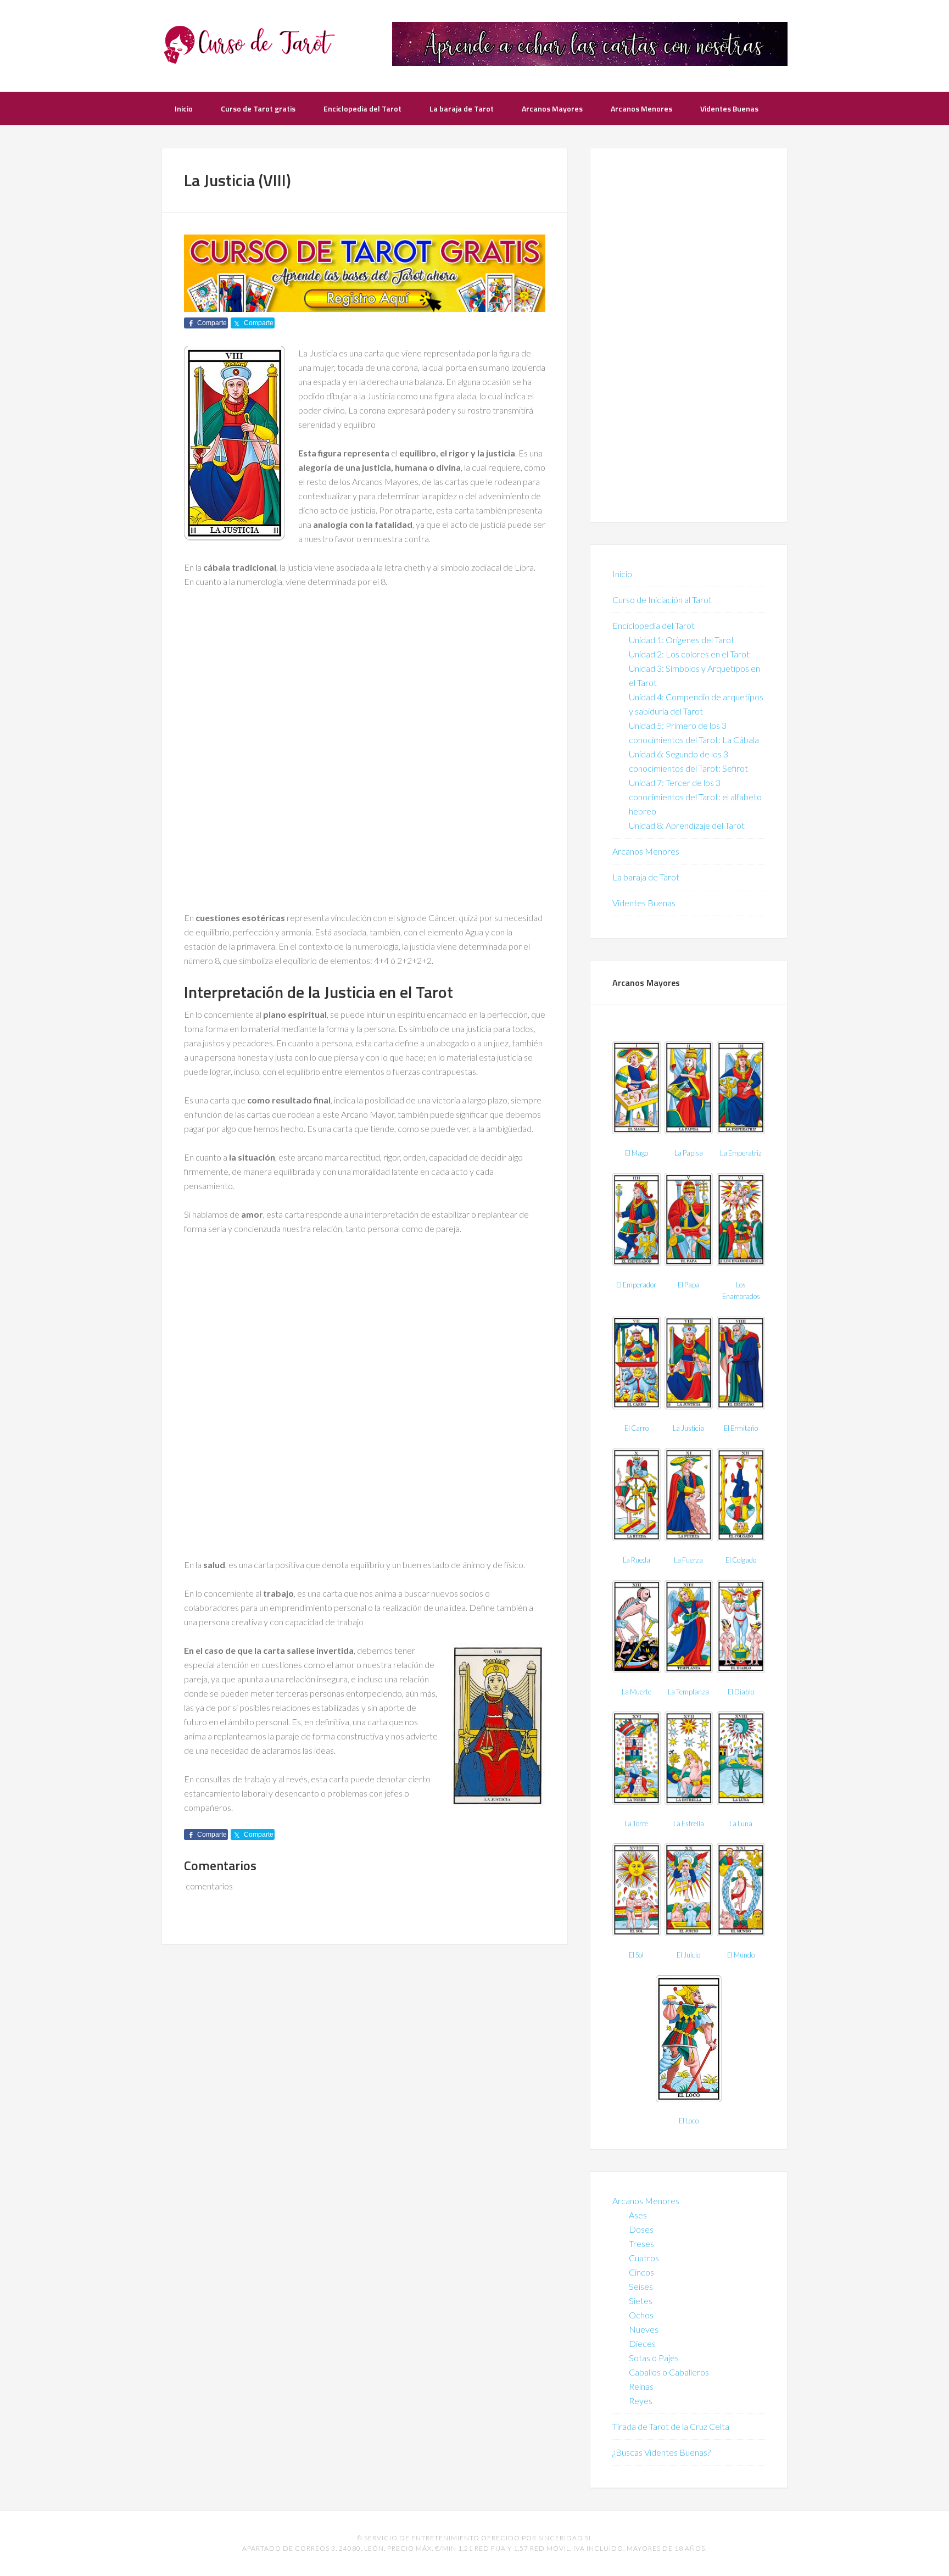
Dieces (642, 2343)
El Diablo (741, 1692)
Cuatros (644, 2258)
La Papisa (689, 1153)
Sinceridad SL (565, 2538)
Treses (641, 2243)
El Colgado (741, 1560)
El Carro (637, 1428)
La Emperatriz (741, 1153)
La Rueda (637, 1560)
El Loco (689, 2121)
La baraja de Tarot (646, 877)
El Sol (636, 1955)
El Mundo (741, 1955)
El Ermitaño (741, 1428)
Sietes (641, 2301)
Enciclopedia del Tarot (654, 625)
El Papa (689, 1285)
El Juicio (688, 1955)
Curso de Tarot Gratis (249, 44)
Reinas (641, 2386)
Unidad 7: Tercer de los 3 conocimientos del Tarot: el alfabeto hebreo (695, 797)
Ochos (641, 2315)
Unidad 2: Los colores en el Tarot (689, 654)
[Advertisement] (365, 680)
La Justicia (688, 1428)
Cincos (641, 2272)
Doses (641, 2229)
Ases (638, 2215)
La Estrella (689, 1824)
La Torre (636, 1824)
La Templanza (688, 1692)
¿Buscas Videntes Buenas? (661, 2452)
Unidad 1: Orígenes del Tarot (682, 640)
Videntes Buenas (644, 903)
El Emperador (636, 1285)
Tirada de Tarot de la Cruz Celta (671, 2426)
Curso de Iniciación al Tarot (662, 600)
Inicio (622, 574)
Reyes (641, 2401)
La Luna (741, 1824)
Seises (641, 2286)
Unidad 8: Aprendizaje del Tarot (687, 825)
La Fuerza (688, 1560)
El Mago (637, 1153)
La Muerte (637, 1692)
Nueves (644, 2329)
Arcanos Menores (646, 851)
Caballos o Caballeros (669, 2372)
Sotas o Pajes (654, 2358)
